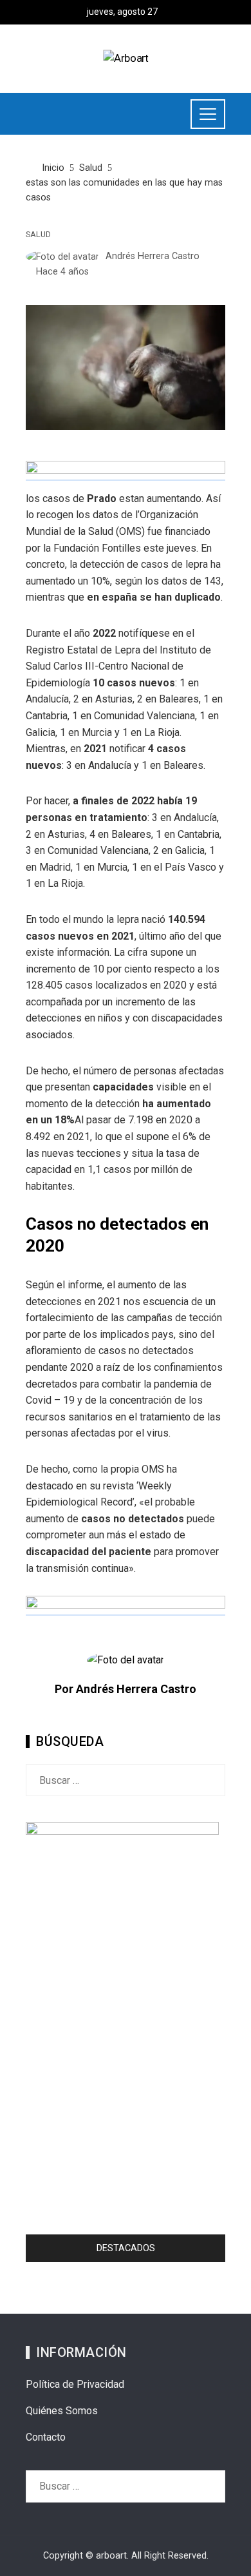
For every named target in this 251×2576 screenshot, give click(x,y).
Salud (38, 235)
